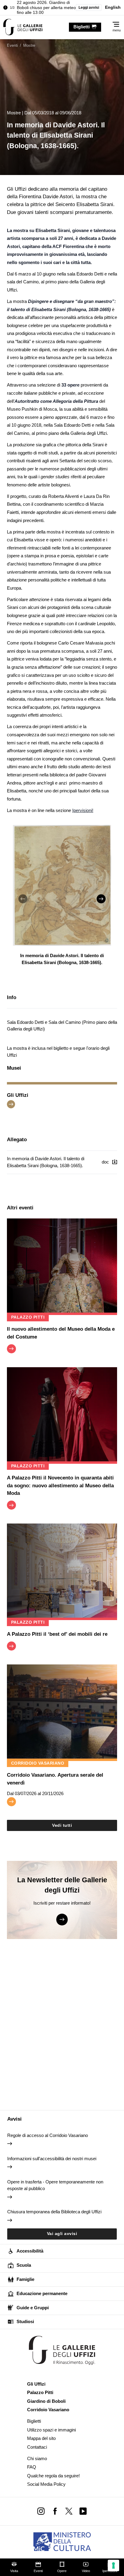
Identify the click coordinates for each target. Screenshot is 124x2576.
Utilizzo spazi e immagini (51, 2430)
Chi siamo (37, 2458)
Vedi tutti (62, 1825)
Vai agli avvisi (62, 2234)
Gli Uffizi (36, 2384)
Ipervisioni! (83, 810)
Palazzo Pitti (40, 2392)
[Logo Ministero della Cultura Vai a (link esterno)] (62, 2542)
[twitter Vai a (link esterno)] (69, 2511)
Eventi (38, 2571)
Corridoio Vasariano (48, 2410)
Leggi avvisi (89, 8)
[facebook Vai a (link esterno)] (55, 2511)
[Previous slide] (23, 899)
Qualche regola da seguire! (53, 2476)
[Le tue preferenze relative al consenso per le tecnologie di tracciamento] (113, 2565)
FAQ (32, 2467)
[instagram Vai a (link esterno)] (41, 2511)
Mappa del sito (41, 2438)
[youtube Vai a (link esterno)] (83, 2511)
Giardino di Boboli (46, 2401)
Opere (62, 2571)
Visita (14, 2571)
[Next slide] (101, 899)
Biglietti (34, 2421)
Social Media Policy (46, 2484)
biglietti (82, 27)
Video (86, 2571)
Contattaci (37, 2447)
